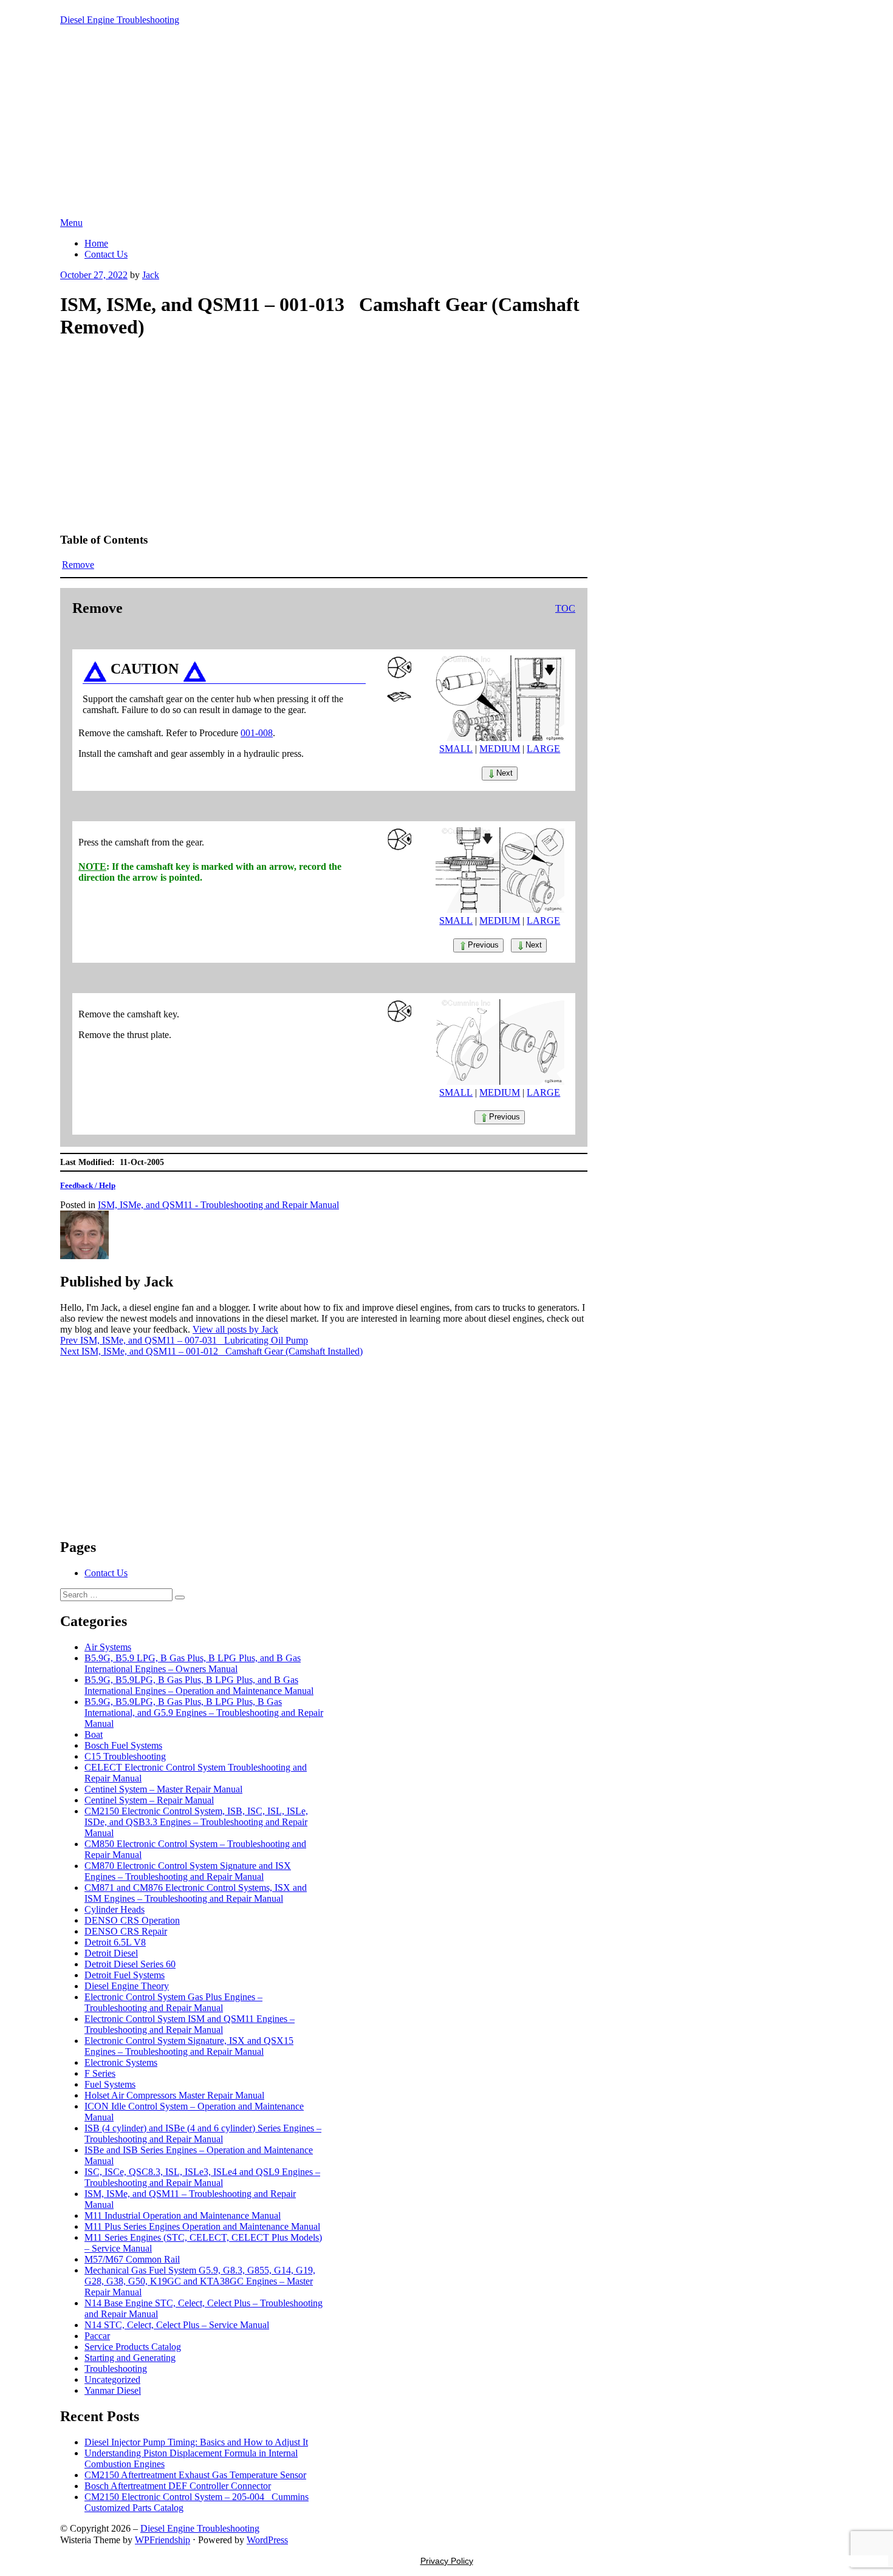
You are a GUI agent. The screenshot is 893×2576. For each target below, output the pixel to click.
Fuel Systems (110, 2084)
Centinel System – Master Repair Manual (163, 1789)
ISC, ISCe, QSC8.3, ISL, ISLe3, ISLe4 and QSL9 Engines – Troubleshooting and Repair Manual (202, 2177)
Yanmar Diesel (113, 2390)
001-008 (257, 733)
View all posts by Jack (235, 1329)
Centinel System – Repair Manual (149, 1800)
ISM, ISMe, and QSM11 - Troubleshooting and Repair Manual (218, 1205)
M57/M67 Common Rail (132, 2259)
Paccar (97, 2336)
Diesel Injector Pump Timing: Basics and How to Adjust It (196, 2442)
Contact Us (106, 254)
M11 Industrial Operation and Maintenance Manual (183, 2216)
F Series (100, 2073)
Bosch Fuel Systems (123, 1745)
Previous (483, 945)
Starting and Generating (130, 2358)
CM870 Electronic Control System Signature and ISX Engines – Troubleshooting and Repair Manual (188, 1871)
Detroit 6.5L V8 (115, 1942)
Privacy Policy (447, 2561)
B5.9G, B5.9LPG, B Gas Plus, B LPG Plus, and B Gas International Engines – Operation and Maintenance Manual (199, 1685)
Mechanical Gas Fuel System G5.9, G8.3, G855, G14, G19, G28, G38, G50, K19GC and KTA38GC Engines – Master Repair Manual (200, 2281)
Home (96, 243)
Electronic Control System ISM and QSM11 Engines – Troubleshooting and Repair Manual (190, 2024)
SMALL (456, 749)
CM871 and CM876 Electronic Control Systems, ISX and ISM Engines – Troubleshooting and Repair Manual (196, 1893)
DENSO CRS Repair (126, 1931)
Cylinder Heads (115, 1909)
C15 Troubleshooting (125, 1756)
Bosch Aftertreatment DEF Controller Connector (178, 2486)
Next (505, 773)
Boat (94, 1734)
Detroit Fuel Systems (125, 1975)
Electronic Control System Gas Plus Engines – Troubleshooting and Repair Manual (173, 2002)
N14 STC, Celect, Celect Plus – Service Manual (177, 2325)
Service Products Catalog (133, 2347)
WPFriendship (163, 2540)
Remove (78, 565)
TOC (565, 608)
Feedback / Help (88, 1185)
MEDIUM (500, 749)
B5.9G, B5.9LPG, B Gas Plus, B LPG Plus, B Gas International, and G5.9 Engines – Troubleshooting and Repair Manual (204, 1713)
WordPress (267, 2540)
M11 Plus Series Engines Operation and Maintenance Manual (202, 2226)
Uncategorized (112, 2380)
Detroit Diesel (111, 1953)
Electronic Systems (121, 2062)
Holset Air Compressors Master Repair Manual (174, 2095)
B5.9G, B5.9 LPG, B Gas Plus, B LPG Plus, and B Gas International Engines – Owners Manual (193, 1663)
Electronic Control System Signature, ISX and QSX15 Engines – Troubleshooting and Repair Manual (189, 2046)
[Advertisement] (446, 126)
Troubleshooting (116, 2369)
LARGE (543, 749)
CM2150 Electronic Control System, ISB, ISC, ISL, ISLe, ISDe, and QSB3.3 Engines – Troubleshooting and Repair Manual (196, 1822)
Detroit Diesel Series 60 (130, 1964)
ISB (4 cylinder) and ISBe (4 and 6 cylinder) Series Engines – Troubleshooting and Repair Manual (203, 2134)
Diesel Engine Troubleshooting (120, 20)
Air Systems (108, 1647)
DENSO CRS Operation (132, 1920)
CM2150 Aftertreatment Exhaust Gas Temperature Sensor (195, 2475)
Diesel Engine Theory (127, 1986)
